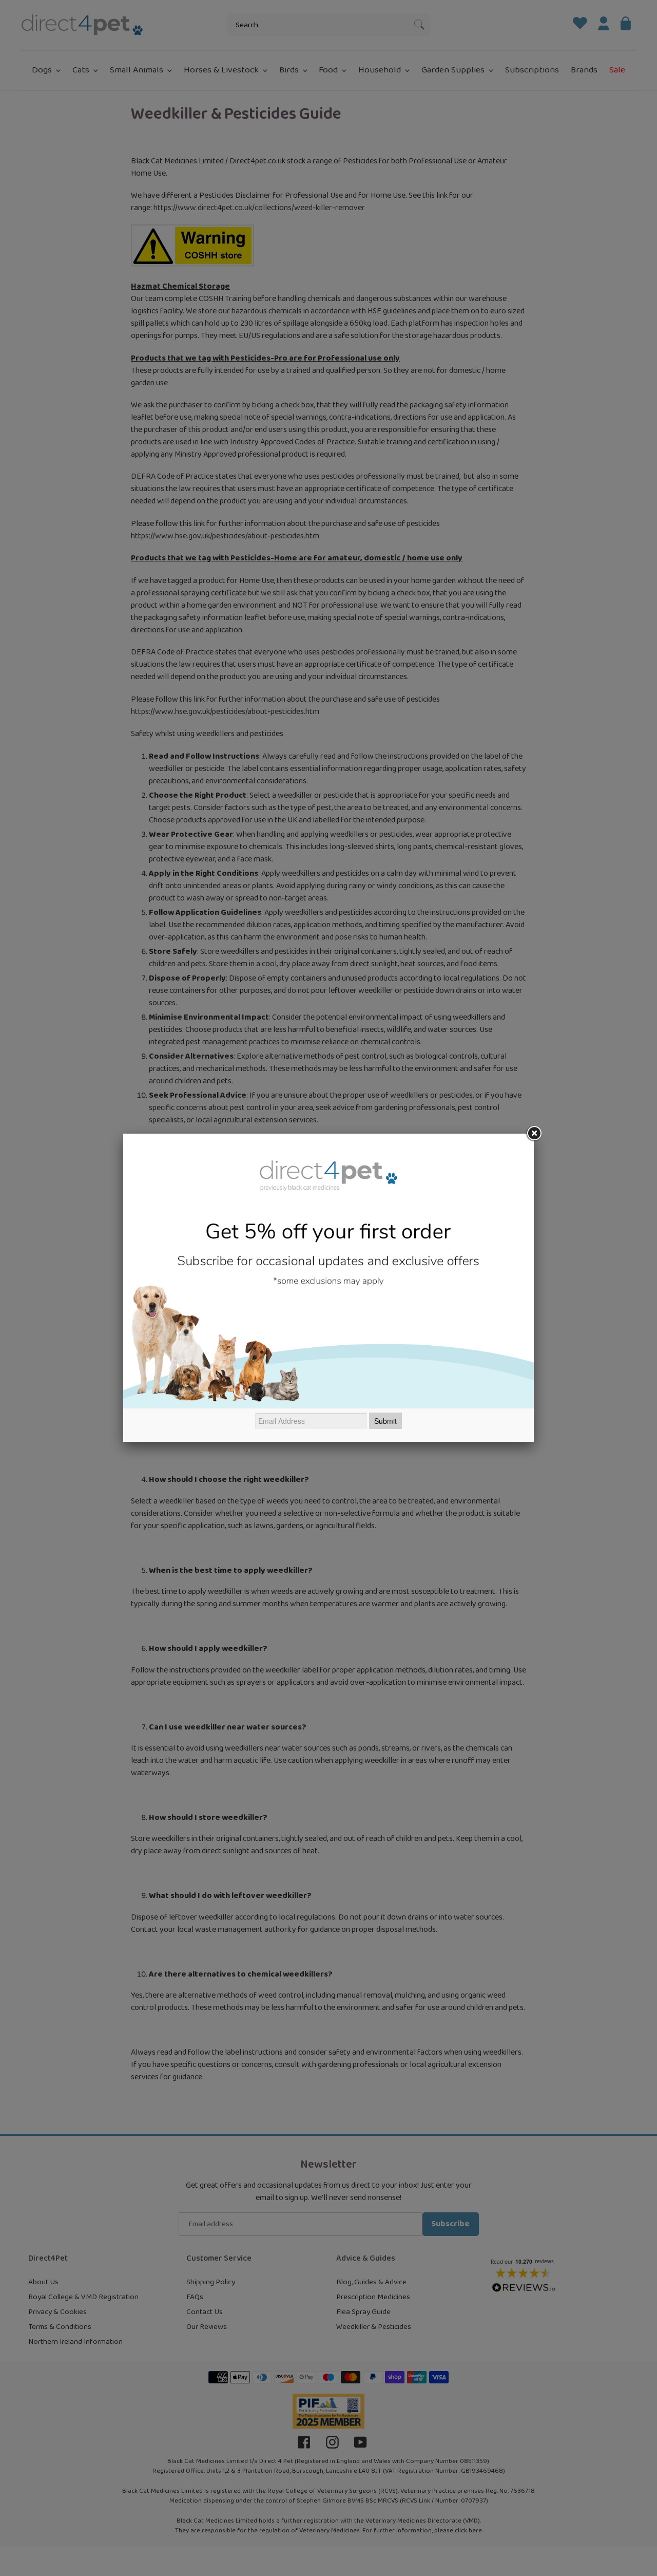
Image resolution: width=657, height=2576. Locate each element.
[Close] (534, 1134)
